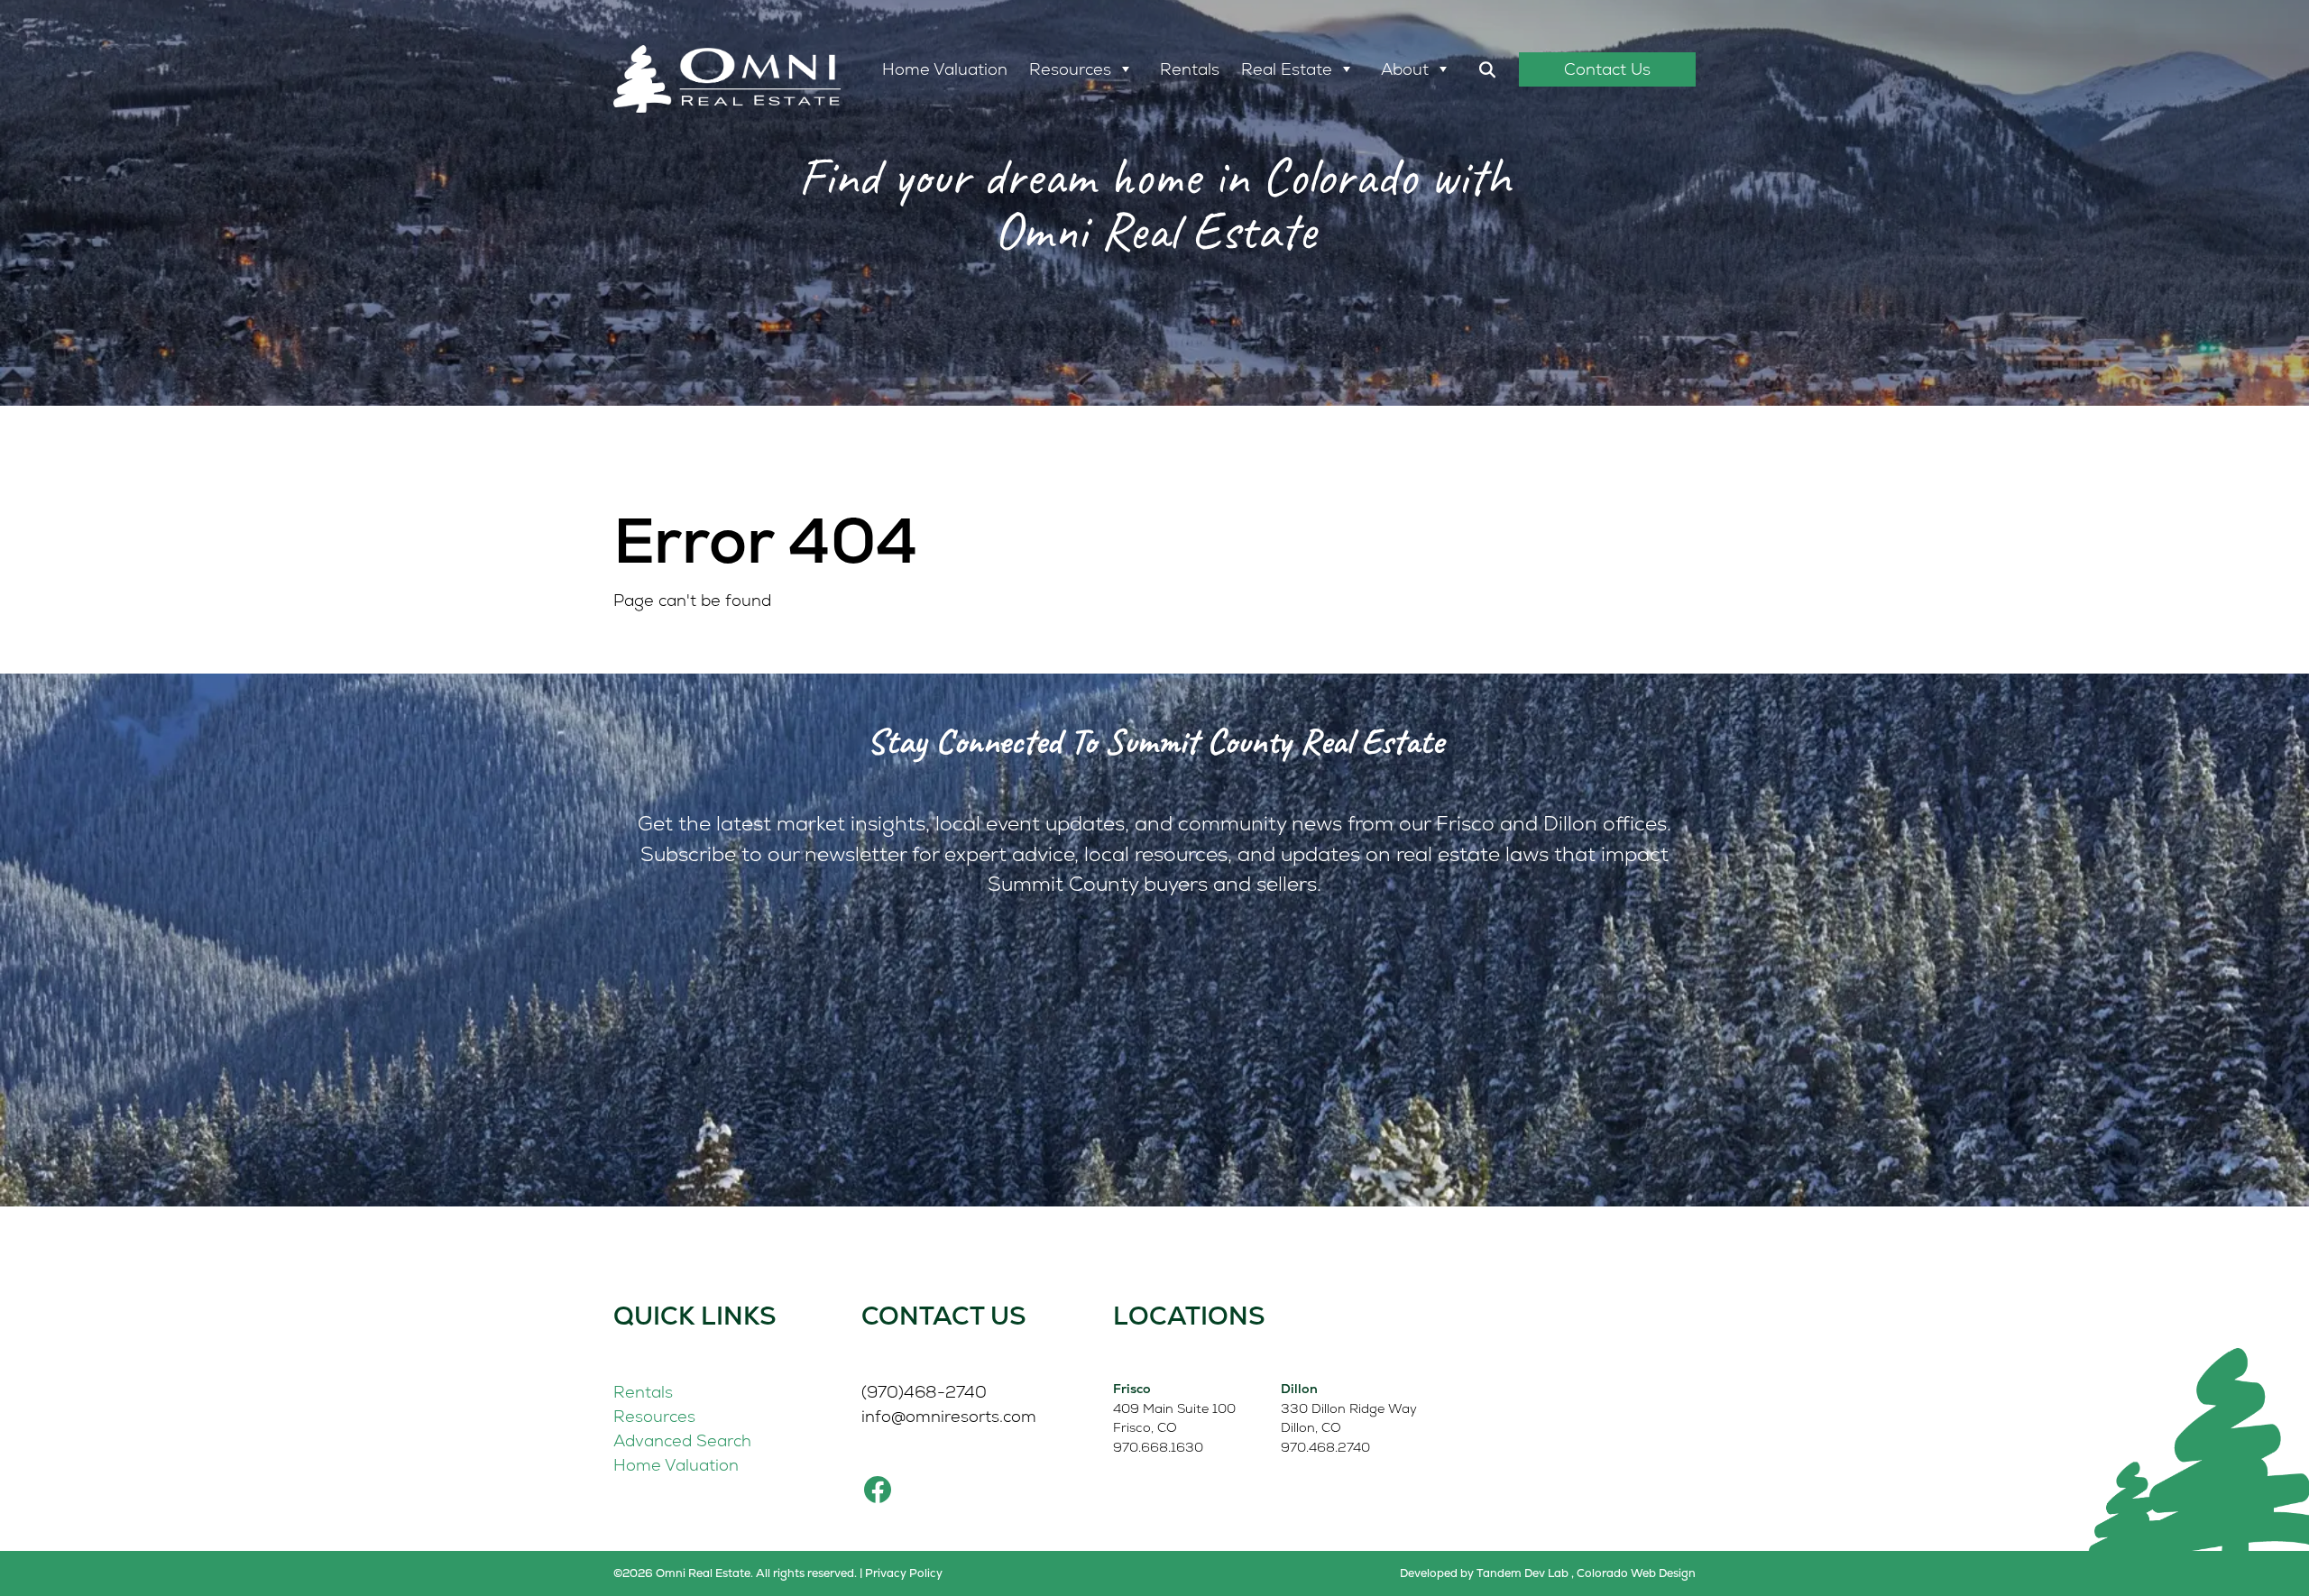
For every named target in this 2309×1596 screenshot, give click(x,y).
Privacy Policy (904, 1573)
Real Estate (1287, 69)
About (1405, 69)
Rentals (1190, 69)
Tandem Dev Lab (1522, 1573)
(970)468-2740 (924, 1392)
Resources (1070, 69)
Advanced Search (682, 1440)
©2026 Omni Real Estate (682, 1573)
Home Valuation (945, 69)
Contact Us (1607, 69)
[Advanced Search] (1488, 69)
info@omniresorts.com (949, 1416)
